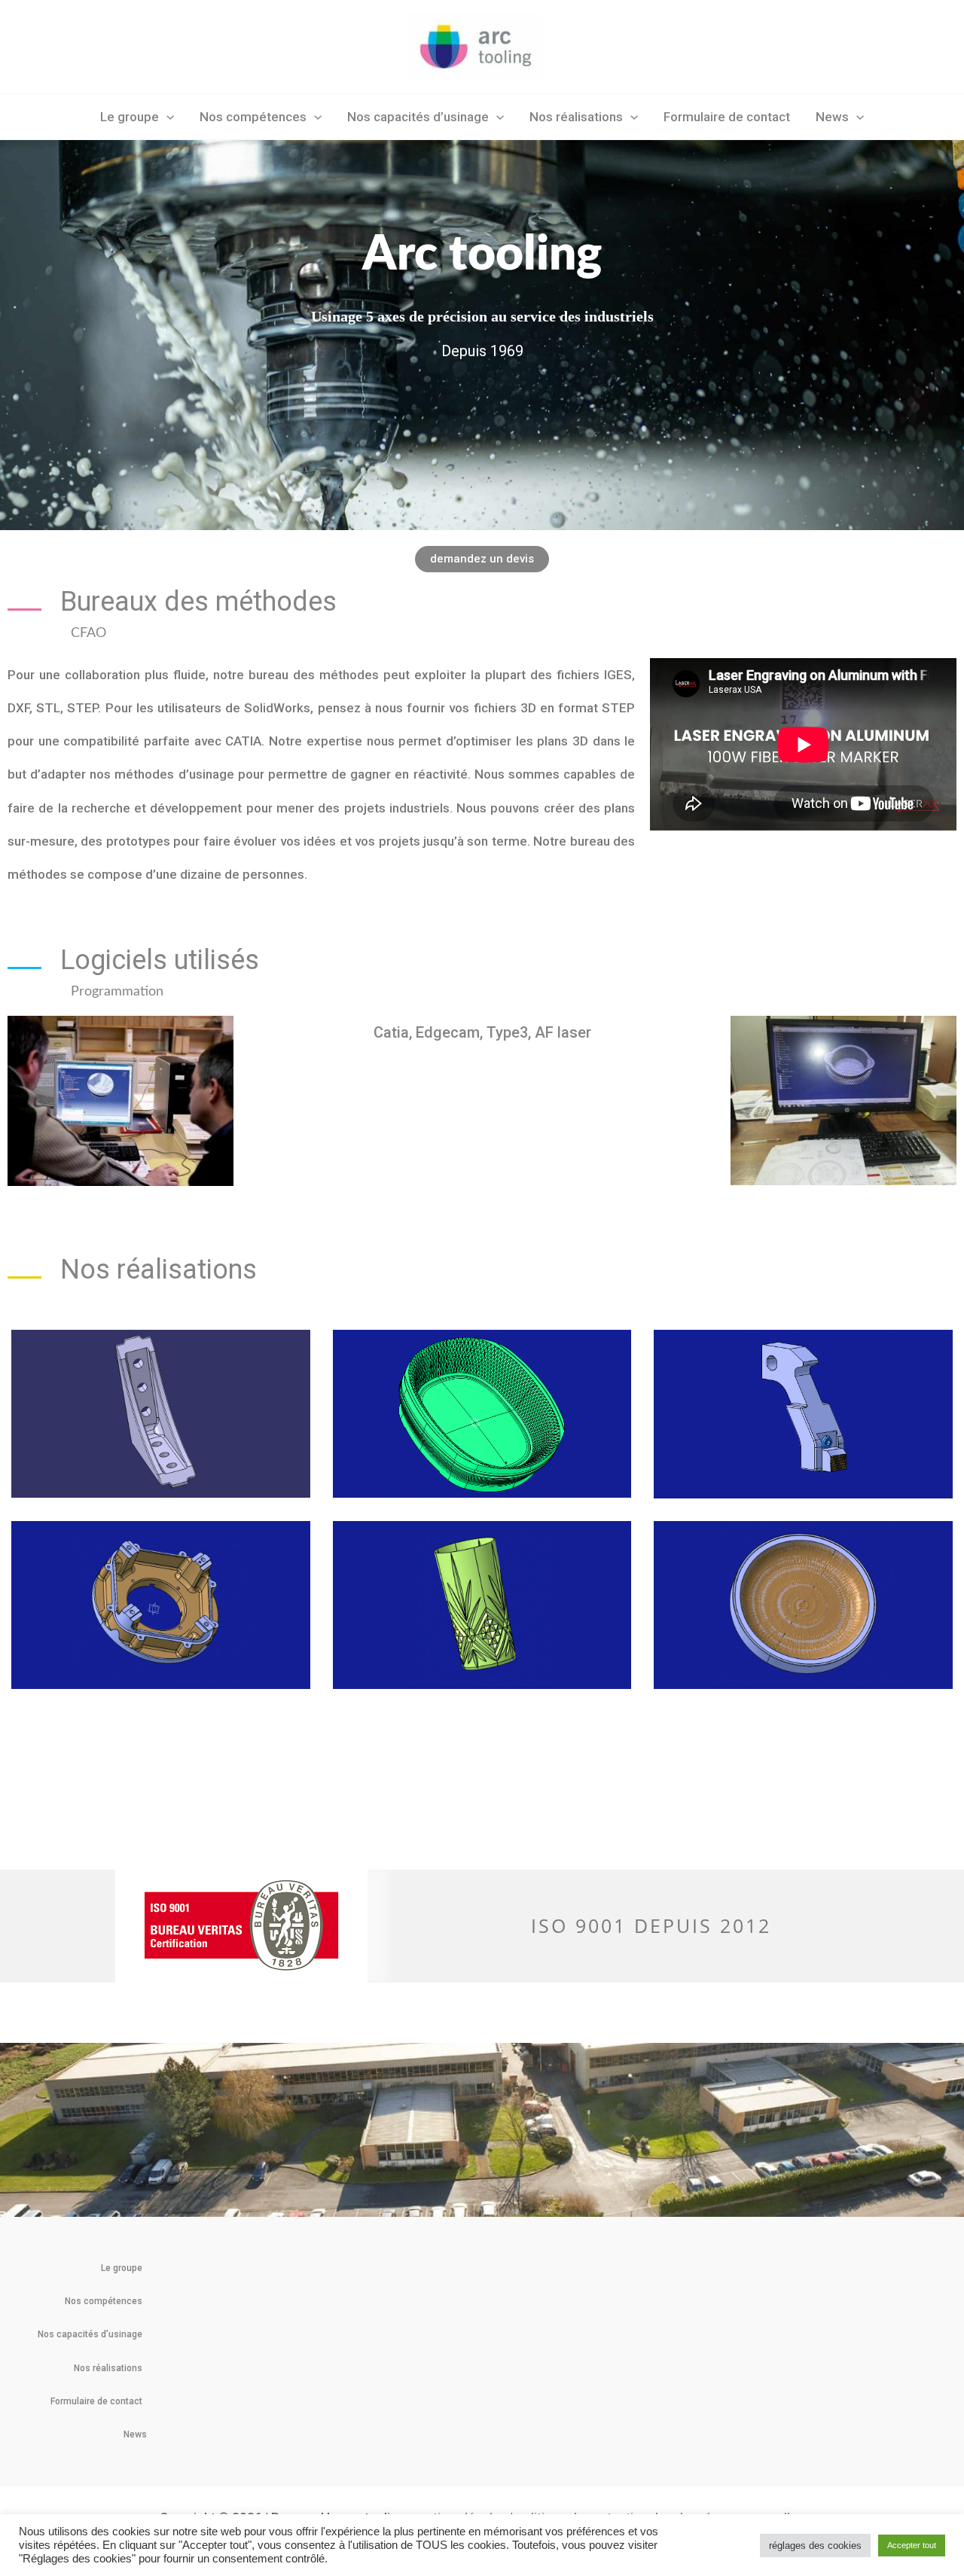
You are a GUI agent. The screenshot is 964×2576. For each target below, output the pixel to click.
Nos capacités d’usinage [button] (418, 117)
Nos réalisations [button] (576, 117)
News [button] (832, 117)
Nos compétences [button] (253, 117)
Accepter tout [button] (912, 2545)
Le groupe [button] (130, 117)
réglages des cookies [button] (815, 2546)
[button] (166, 117)
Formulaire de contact (727, 117)
